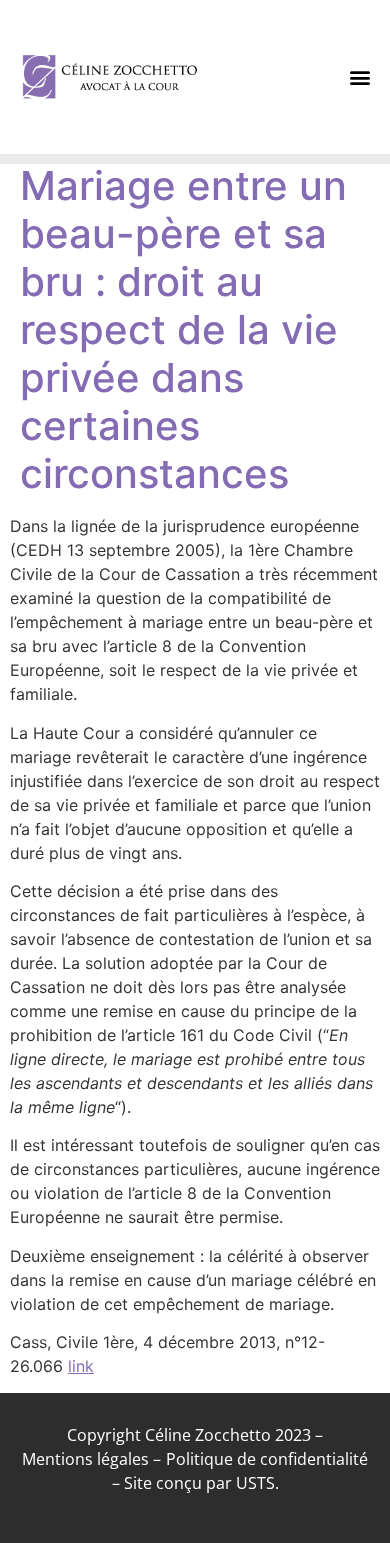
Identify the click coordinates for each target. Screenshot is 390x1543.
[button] (360, 77)
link (81, 1366)
